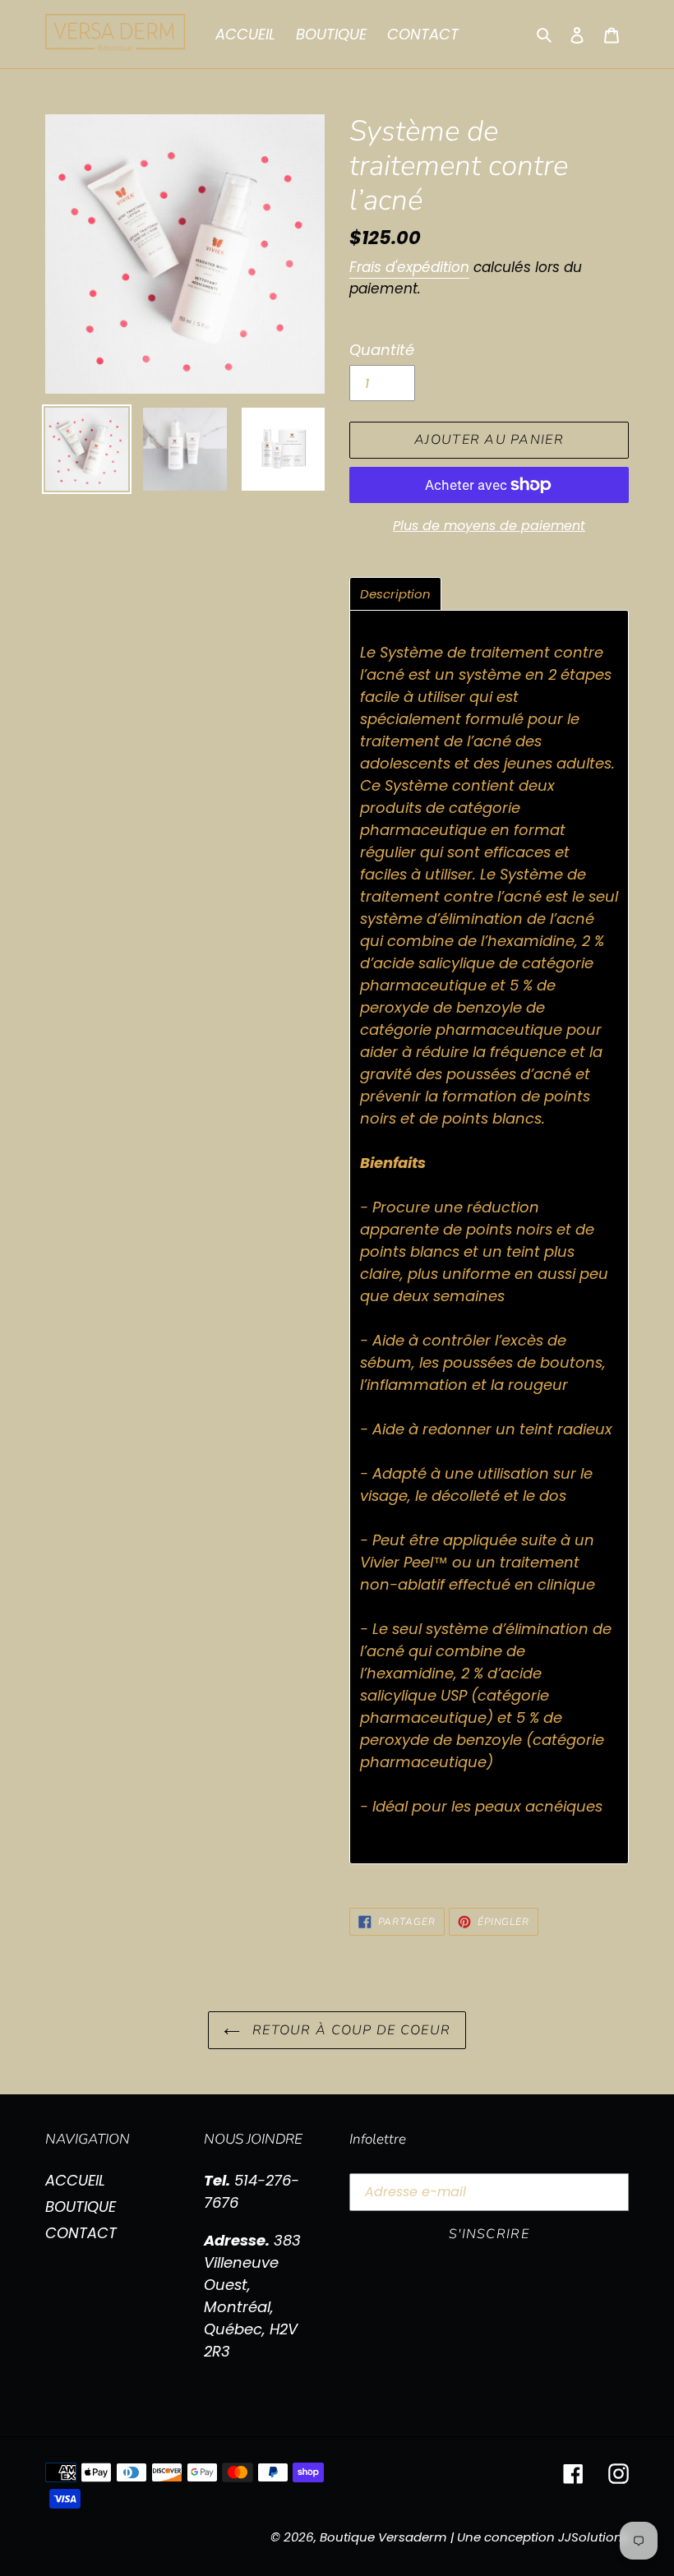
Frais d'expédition (409, 267)
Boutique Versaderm (383, 2537)
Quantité (382, 350)
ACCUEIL (75, 2180)
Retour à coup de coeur (349, 2030)
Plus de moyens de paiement (489, 526)
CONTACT (81, 2233)
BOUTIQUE (81, 2207)
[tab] (395, 594)
